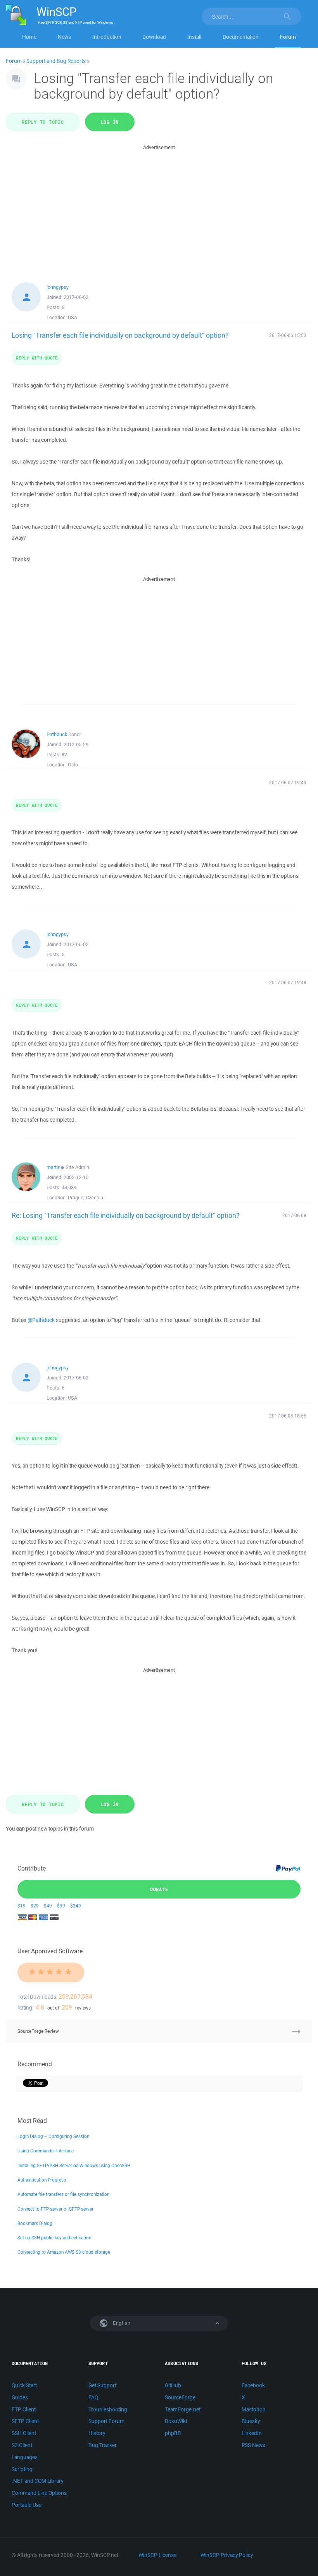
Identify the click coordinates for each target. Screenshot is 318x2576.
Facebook (253, 2385)
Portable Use (27, 2505)
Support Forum (106, 2421)
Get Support (102, 2385)
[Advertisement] (159, 206)
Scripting (22, 2469)
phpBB (173, 2433)
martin (54, 1167)
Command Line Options (39, 2493)
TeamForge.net (183, 2409)
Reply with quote (37, 358)
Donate (159, 1889)
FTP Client (24, 2409)
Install (194, 37)
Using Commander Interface (46, 2151)
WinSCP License (157, 2555)
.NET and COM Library (37, 2481)
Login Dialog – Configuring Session (53, 2136)
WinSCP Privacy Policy (227, 2555)
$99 (61, 1906)
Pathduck (57, 734)
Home (29, 37)
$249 (76, 1906)
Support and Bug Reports (56, 61)
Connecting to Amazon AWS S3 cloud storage (64, 2252)
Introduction (107, 37)
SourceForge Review (38, 2031)
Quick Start (24, 2385)
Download (154, 37)
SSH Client (24, 2433)
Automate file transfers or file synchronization (63, 2194)
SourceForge (180, 2397)
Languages (25, 2457)
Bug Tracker (103, 2445)
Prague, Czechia (86, 1198)
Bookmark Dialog (35, 2223)
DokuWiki (176, 2421)
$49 (48, 1906)
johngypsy (58, 287)
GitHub (173, 2385)
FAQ (93, 2397)
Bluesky (251, 2421)
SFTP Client (25, 2421)
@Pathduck (41, 1320)
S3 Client (22, 2445)
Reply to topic (43, 122)
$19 (22, 1906)
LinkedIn (252, 2433)
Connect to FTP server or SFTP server (55, 2209)
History (97, 2433)
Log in (110, 122)
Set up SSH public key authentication (54, 2238)
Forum (288, 37)
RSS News (253, 2445)
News (64, 37)
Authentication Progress (42, 2180)
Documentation (241, 37)
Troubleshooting (108, 2409)
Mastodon (254, 2409)
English (121, 2323)
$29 (35, 1906)
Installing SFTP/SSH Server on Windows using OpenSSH (74, 2165)
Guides (20, 2397)
